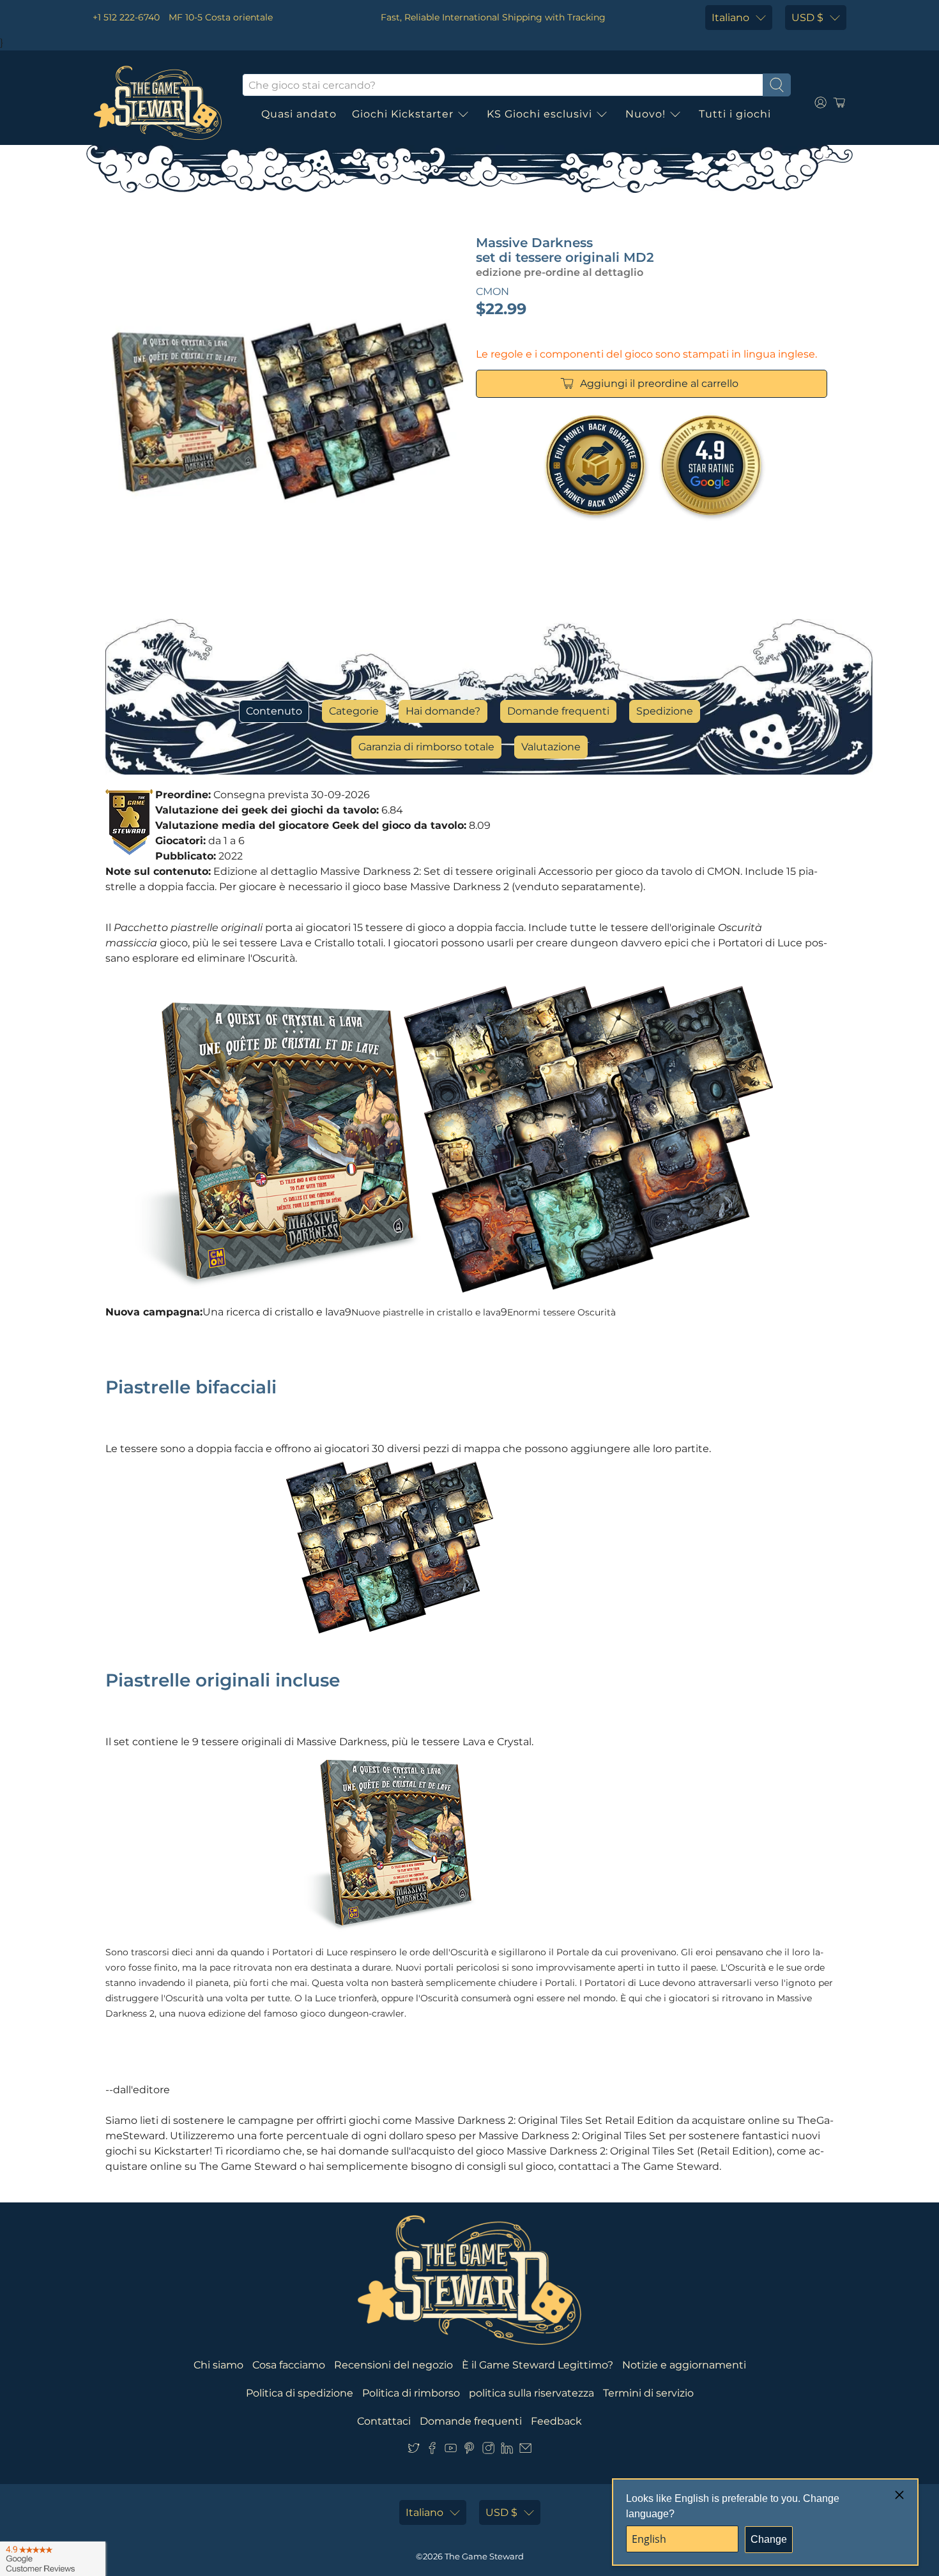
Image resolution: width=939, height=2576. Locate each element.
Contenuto (274, 711)
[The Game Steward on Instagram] (488, 2451)
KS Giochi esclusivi (539, 114)
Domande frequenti (558, 711)
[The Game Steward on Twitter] (414, 2451)
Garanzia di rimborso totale (426, 747)
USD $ (807, 18)
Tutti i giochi (735, 114)
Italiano (730, 18)
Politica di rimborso (411, 2393)
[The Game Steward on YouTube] (451, 2451)
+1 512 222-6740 (126, 17)
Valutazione (551, 747)
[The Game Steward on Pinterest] (469, 2451)
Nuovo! (645, 114)
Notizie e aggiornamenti (684, 2365)
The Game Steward (484, 2556)
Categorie (354, 711)
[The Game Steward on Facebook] (432, 2451)
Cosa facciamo (289, 2365)
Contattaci (384, 2421)
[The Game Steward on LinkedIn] (507, 2451)
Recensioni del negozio (393, 2365)
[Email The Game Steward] (525, 2451)
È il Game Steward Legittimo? (538, 2365)
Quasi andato (299, 114)
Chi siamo (218, 2365)
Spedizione (665, 711)
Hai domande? (443, 711)
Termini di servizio (648, 2393)
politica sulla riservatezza (531, 2393)
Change (769, 2539)
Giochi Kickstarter (403, 114)
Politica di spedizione (300, 2393)
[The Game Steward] (158, 103)
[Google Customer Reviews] (53, 2559)
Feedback (556, 2421)
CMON (492, 292)
